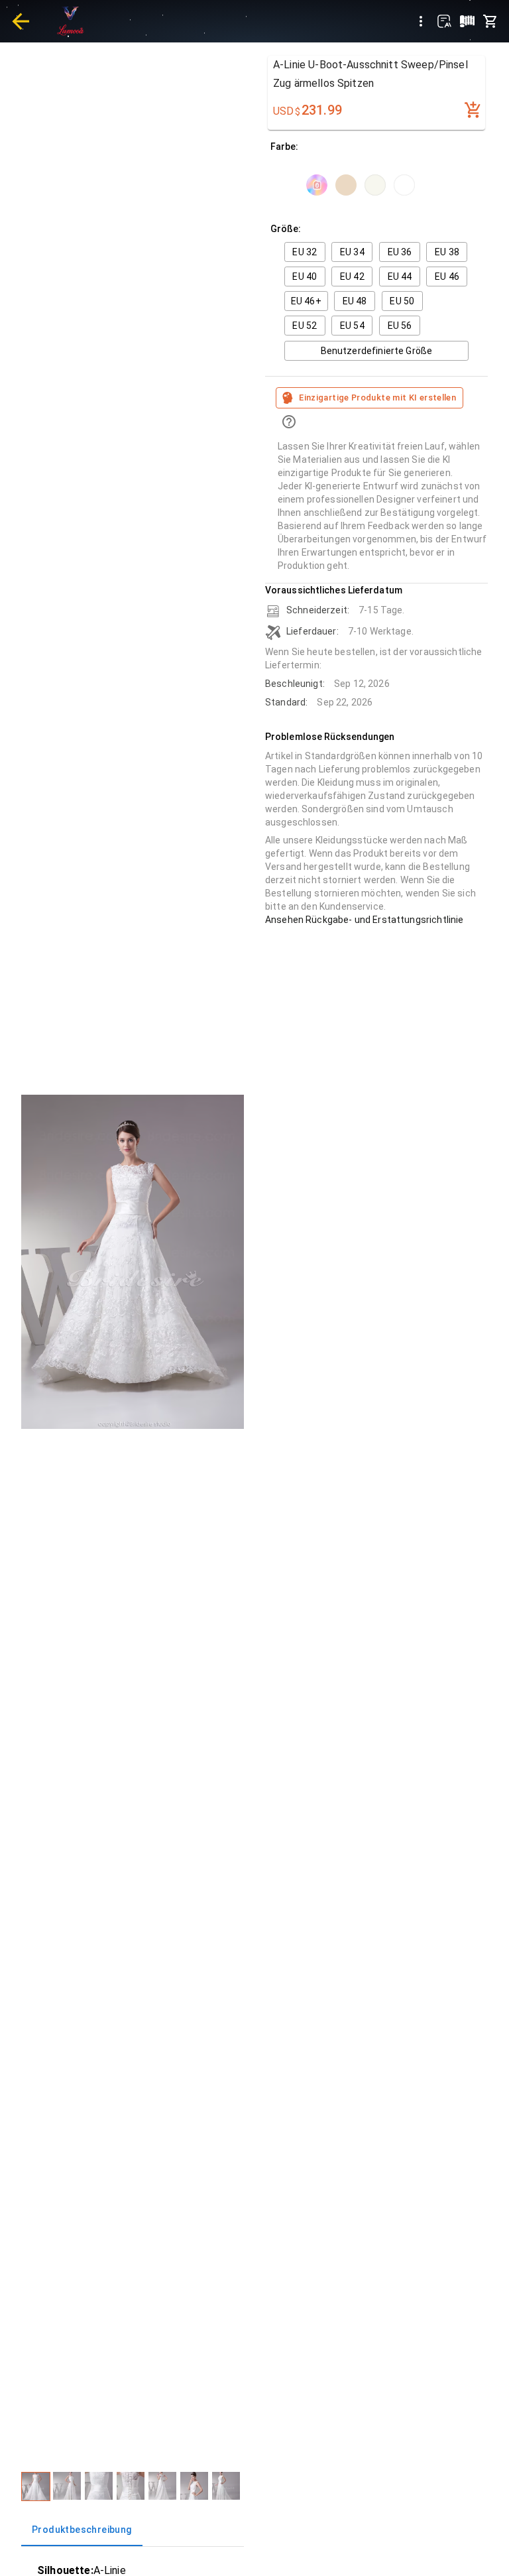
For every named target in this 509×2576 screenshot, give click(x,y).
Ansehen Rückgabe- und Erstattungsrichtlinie (364, 920)
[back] (21, 21)
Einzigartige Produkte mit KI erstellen (377, 398)
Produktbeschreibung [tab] (82, 2530)
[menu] (421, 21)
